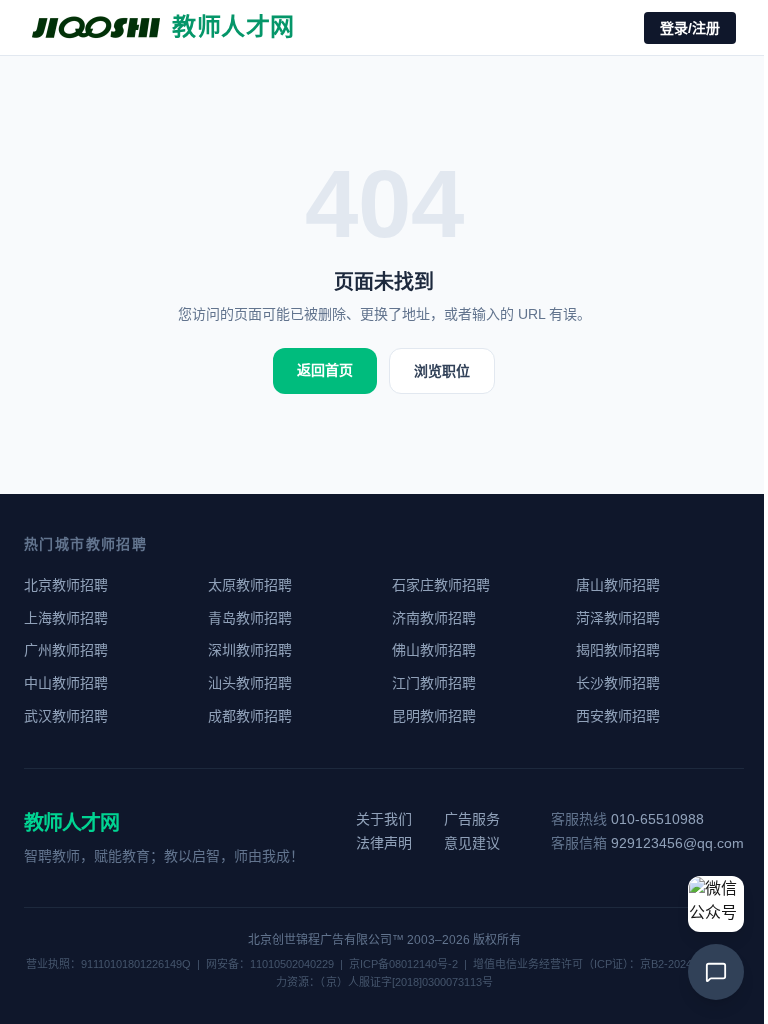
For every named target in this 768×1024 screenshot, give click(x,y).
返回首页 (325, 370)
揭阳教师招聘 (618, 650)
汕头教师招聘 (250, 683)
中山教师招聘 (66, 683)
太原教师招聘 (250, 585)
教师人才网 (71, 823)
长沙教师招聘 (618, 683)
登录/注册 (690, 28)
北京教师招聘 (66, 585)
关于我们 (384, 819)
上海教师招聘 (66, 618)
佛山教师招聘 (434, 650)
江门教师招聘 (434, 683)
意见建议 (472, 843)
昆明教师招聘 (434, 716)
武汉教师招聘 (66, 716)
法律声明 (384, 843)
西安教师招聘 (618, 716)
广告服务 (472, 819)
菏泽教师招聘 (618, 618)
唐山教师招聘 (618, 585)
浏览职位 (442, 371)
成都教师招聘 (250, 716)
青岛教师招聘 (250, 618)
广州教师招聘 (66, 650)
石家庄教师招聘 (441, 585)
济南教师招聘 (434, 618)
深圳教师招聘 (250, 650)
